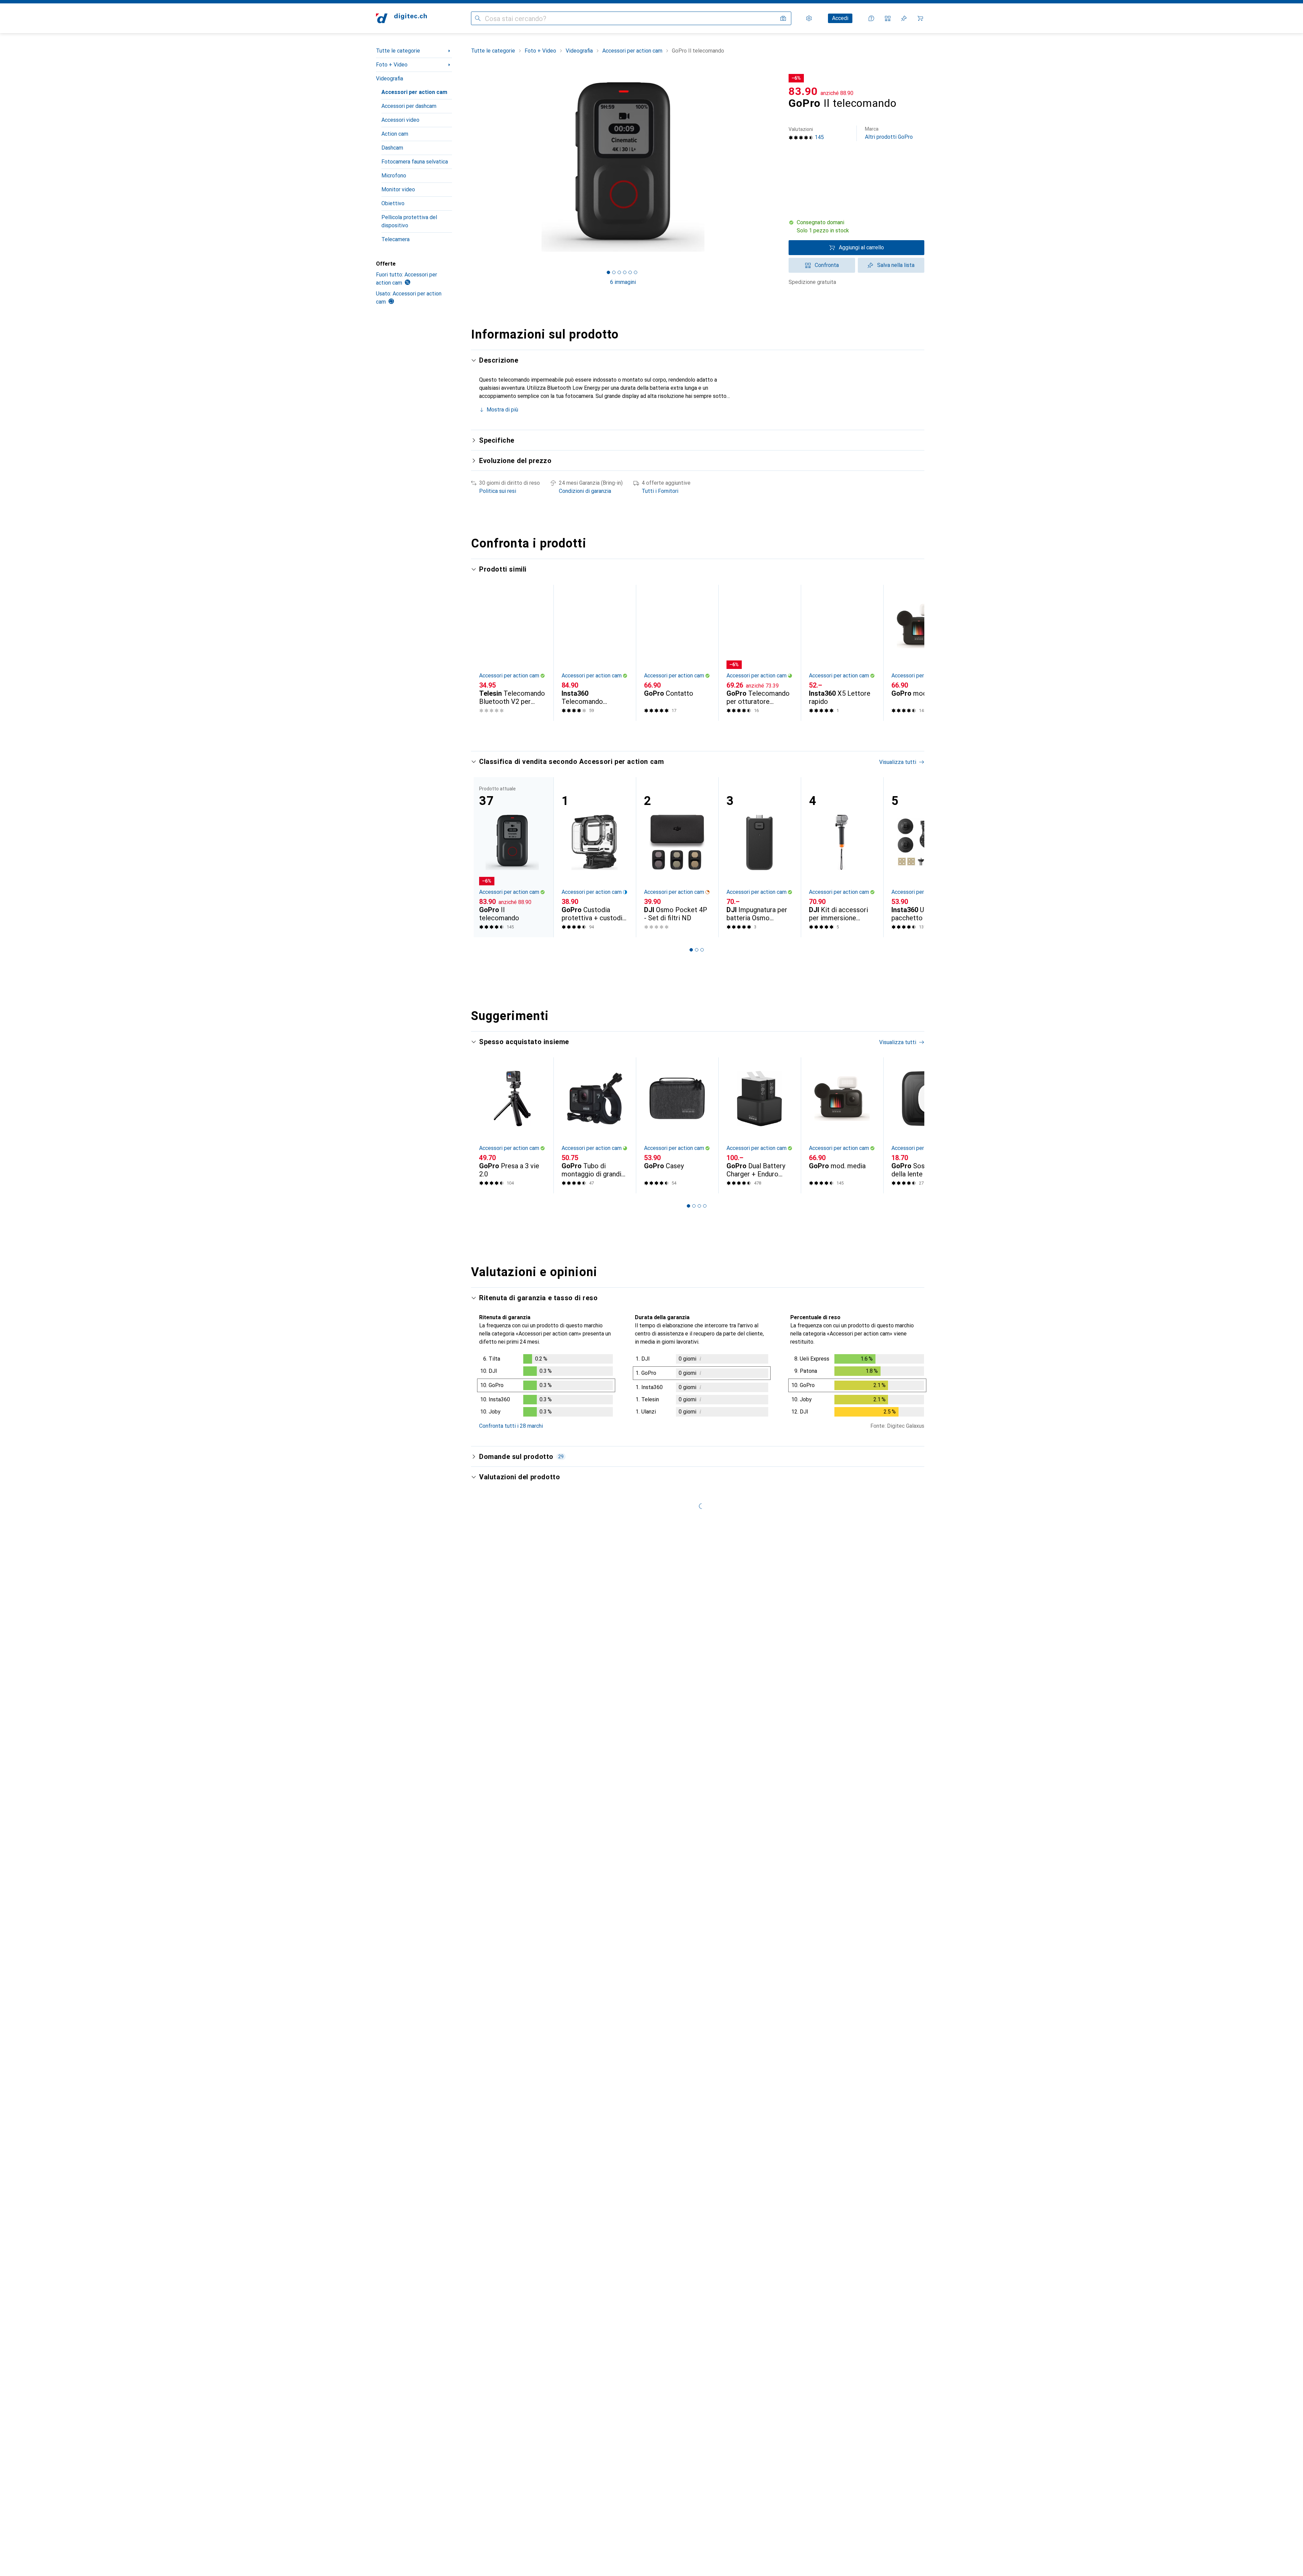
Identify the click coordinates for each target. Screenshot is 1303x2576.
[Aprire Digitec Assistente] (871, 18)
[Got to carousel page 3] (619, 272)
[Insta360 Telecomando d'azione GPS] (595, 653)
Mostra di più (502, 410)
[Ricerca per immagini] (783, 18)
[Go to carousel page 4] (705, 733)
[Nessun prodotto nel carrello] (920, 18)
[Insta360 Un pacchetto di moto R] (924, 857)
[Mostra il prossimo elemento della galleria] (776, 167)
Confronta (827, 265)
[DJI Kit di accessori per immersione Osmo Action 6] (842, 857)
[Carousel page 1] (608, 272)
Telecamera (395, 239)
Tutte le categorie (398, 51)
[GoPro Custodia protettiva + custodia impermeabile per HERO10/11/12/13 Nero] (595, 857)
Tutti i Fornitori (660, 491)
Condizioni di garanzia (585, 491)
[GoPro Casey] (677, 1125)
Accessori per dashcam (409, 106)
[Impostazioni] (809, 18)
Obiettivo (393, 203)
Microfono (394, 176)
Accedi (840, 18)
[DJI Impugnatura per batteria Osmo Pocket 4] (760, 857)
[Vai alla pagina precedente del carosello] (483, 653)
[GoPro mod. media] (924, 653)
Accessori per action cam (414, 92)
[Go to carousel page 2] (694, 733)
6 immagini (623, 282)
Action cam (395, 134)
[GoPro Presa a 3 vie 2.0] (512, 1125)
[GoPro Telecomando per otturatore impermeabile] (760, 653)
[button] (856, 227)
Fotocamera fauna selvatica (415, 162)
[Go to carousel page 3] (699, 733)
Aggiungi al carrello (861, 247)
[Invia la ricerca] (478, 18)
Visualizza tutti (898, 570)
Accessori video (400, 120)
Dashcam (392, 148)
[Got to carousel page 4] (625, 272)
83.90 (803, 91)
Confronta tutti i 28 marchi (511, 1426)
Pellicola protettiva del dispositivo (409, 221)
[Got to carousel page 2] (614, 272)
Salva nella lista (896, 265)
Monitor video (398, 189)
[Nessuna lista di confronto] (888, 18)
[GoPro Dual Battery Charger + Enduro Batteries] (760, 1125)
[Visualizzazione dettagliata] (546, 1387)
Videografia (390, 79)
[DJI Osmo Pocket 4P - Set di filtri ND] (677, 857)
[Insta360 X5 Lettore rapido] (842, 653)
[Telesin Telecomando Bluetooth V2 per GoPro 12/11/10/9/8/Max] (512, 653)
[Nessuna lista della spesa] (904, 18)
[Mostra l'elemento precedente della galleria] (470, 167)
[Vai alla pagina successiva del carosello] (912, 653)
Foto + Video (392, 65)
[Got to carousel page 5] (630, 272)
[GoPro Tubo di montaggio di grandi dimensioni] (595, 1125)
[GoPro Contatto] (677, 653)
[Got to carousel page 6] (636, 272)
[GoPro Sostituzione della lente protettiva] (924, 1125)
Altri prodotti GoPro (889, 133)
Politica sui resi (498, 491)
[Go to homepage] (401, 18)
